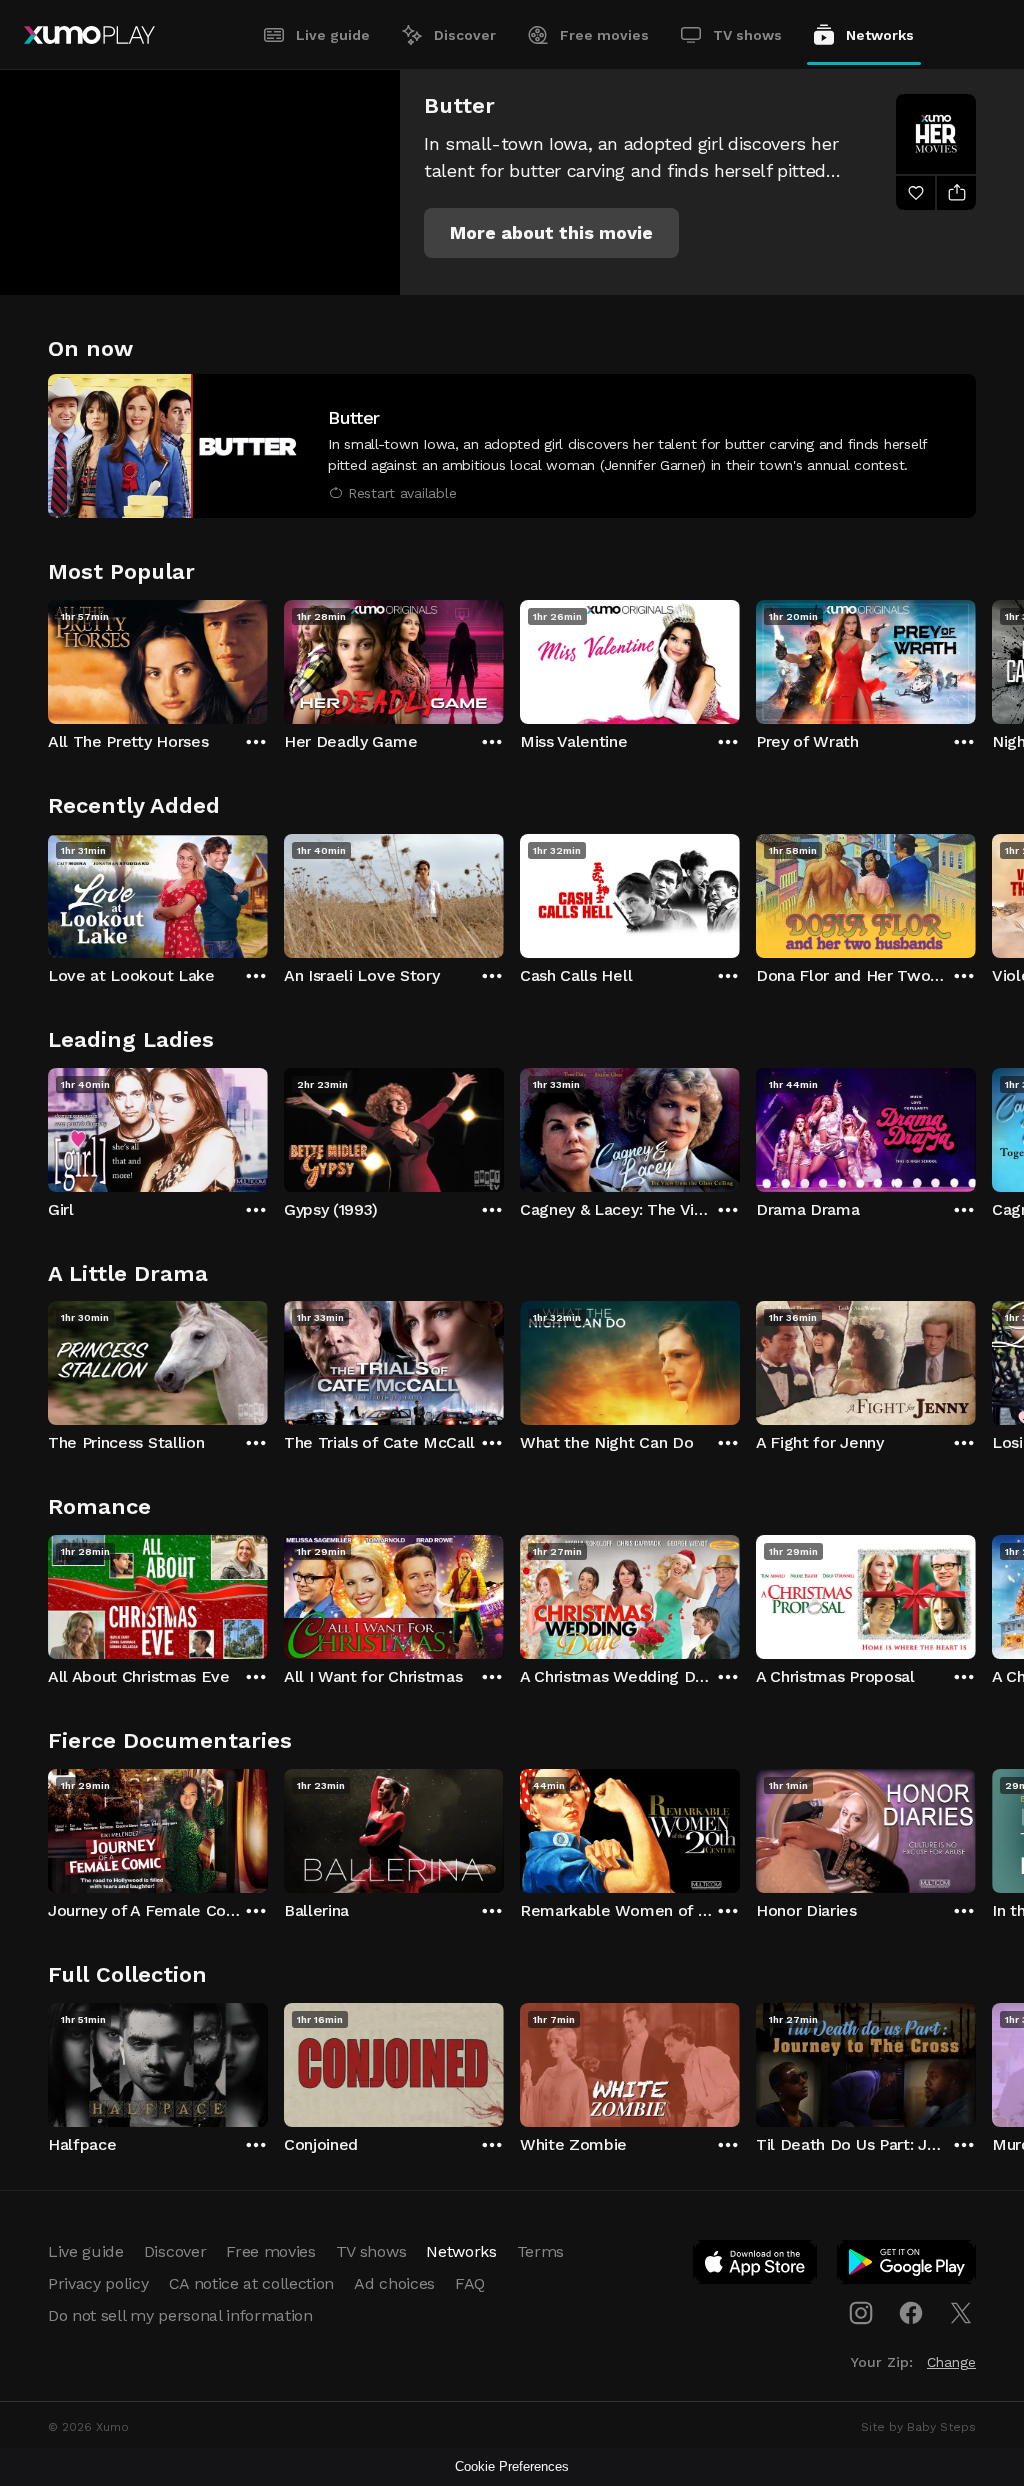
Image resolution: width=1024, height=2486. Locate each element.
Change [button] (951, 2362)
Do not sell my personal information (180, 2315)
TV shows (747, 35)
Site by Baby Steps (918, 2427)
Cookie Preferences (512, 2466)
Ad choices (394, 2283)
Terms (540, 2251)
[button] (551, 233)
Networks (880, 35)
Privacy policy (98, 2283)
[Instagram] (861, 2313)
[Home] (89, 35)
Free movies (604, 35)
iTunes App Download (756, 2266)
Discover (465, 35)
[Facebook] (911, 2313)
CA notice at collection (252, 2283)
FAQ (470, 2283)
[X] (961, 2313)
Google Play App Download (907, 2266)
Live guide (333, 35)
